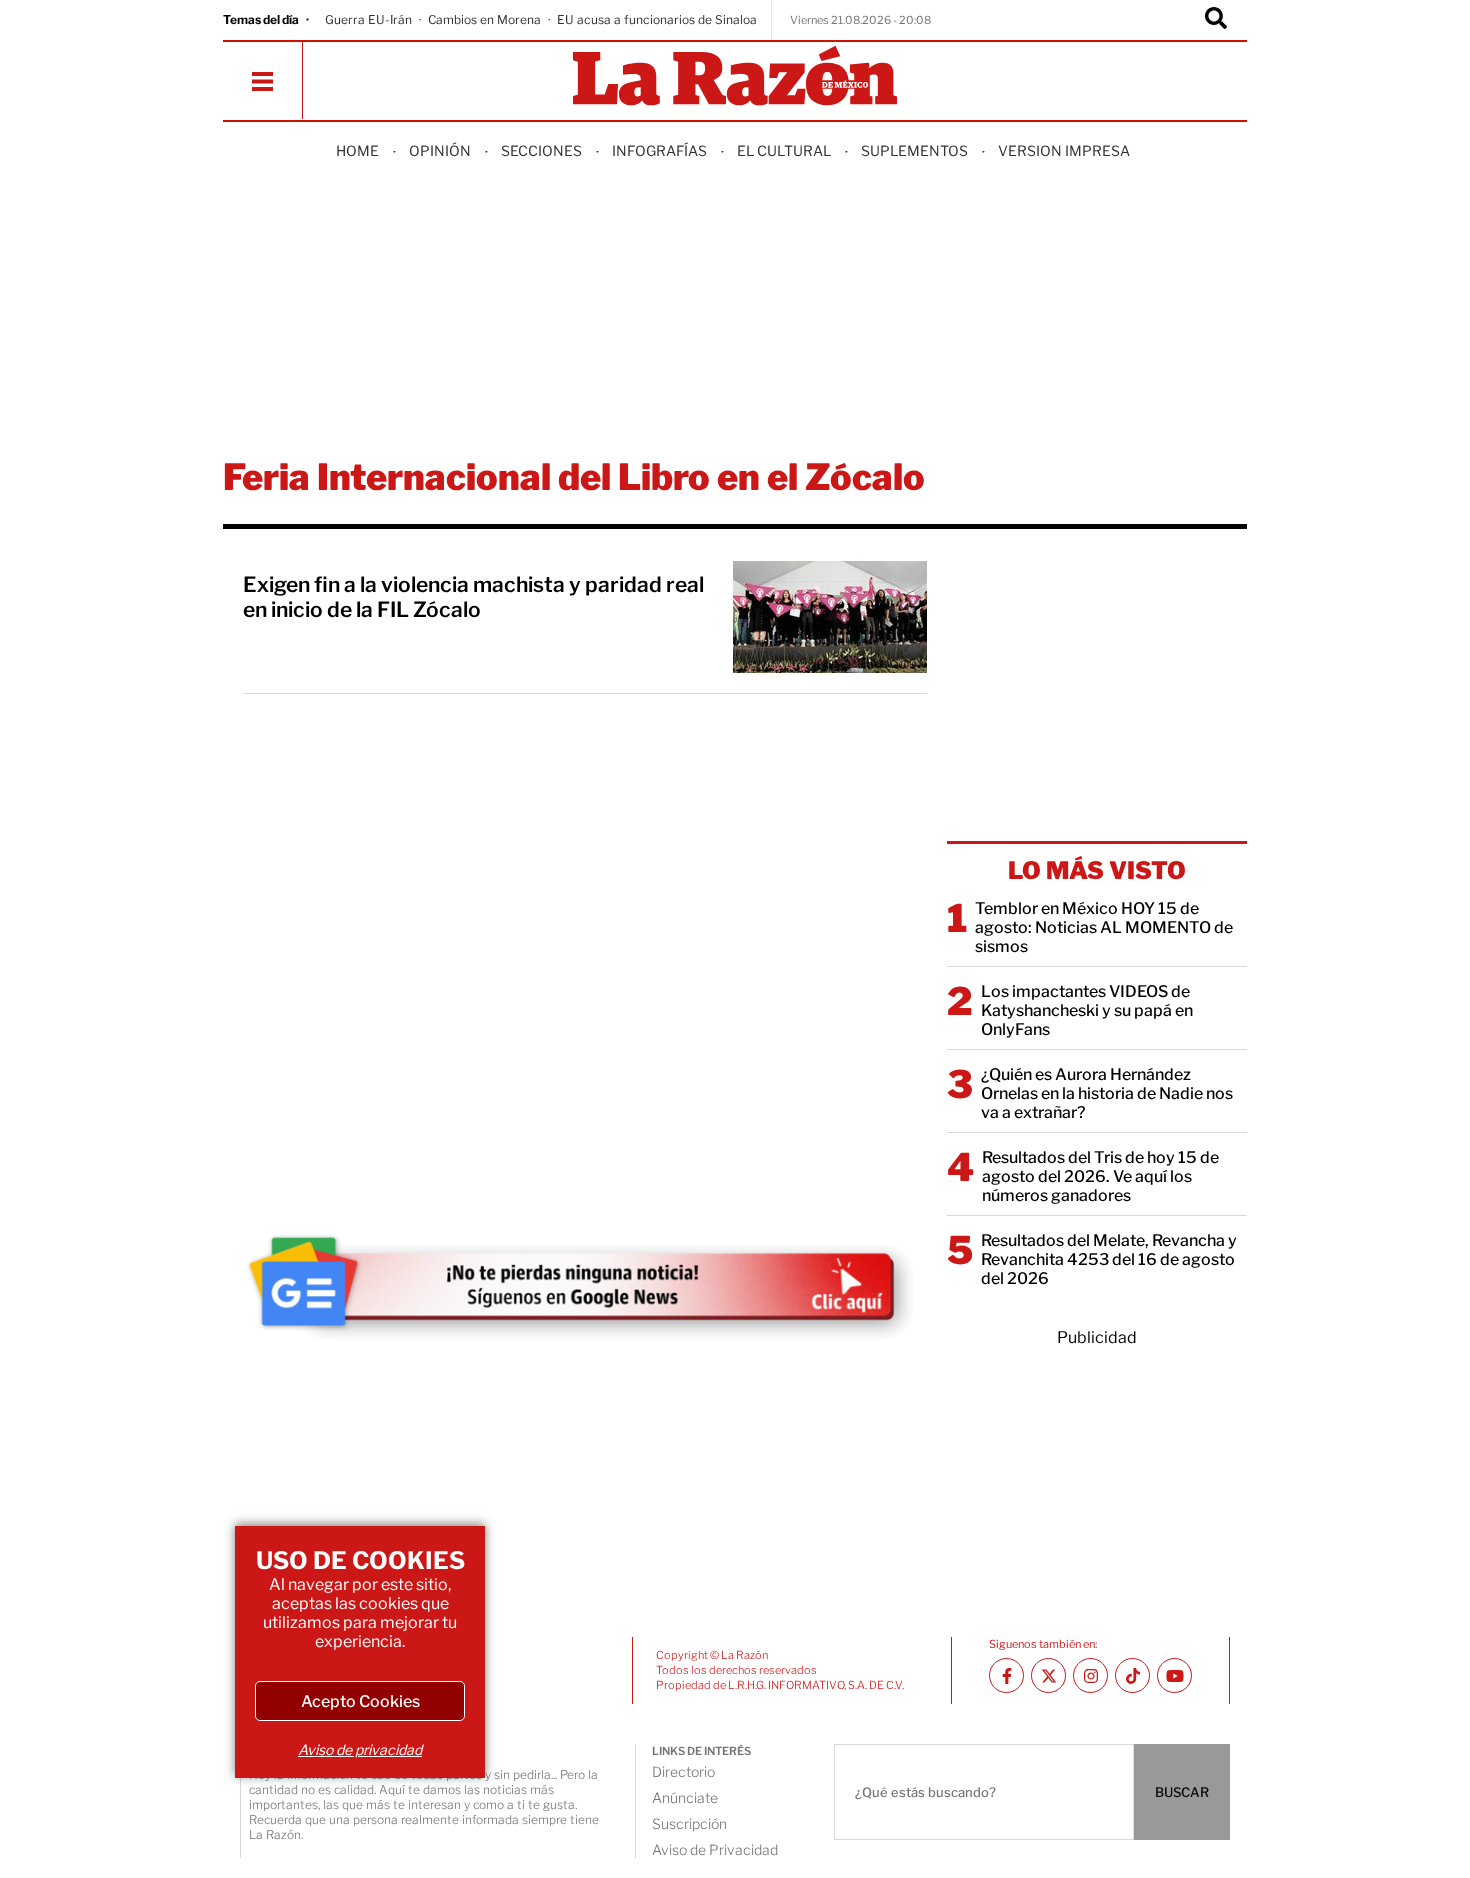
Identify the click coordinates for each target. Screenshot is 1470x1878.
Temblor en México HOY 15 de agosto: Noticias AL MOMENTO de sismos (1104, 927)
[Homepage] (735, 77)
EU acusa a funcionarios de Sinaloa (657, 19)
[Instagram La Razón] (1090, 1675)
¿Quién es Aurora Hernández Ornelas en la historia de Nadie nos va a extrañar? (1107, 1093)
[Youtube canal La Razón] (1174, 1675)
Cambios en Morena (484, 19)
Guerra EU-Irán (368, 19)
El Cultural (784, 150)
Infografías (659, 150)
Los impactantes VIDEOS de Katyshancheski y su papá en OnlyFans (1087, 1010)
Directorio (683, 1771)
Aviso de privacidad (360, 1749)
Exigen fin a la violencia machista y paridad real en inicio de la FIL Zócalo (473, 597)
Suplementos (914, 150)
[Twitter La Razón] (1048, 1675)
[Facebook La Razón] (1006, 1675)
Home (357, 150)
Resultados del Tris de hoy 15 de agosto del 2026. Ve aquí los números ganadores (1100, 1176)
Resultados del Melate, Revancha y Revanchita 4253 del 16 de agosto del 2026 (1109, 1259)
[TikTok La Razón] (1132, 1675)
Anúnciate (685, 1797)
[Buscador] (1216, 20)
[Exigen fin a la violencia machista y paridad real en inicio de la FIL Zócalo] (830, 617)
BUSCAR (1182, 1792)
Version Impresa (1064, 150)
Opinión (440, 150)
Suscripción (689, 1823)
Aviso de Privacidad (715, 1849)
